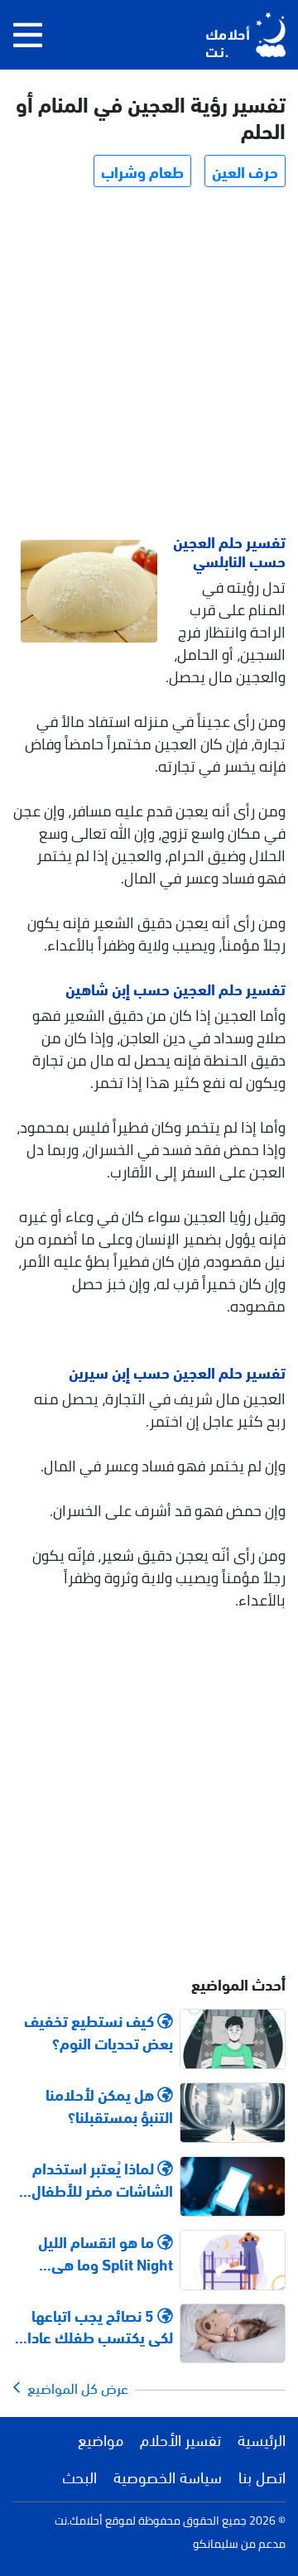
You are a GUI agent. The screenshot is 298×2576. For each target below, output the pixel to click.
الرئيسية (262, 2439)
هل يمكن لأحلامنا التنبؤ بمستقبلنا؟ (109, 2105)
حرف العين (245, 171)
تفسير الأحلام (180, 2439)
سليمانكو (216, 2544)
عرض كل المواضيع (74, 2387)
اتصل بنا (262, 2476)
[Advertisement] (149, 363)
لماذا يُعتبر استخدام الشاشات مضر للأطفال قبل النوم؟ (102, 2179)
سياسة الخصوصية (168, 2476)
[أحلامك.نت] (246, 35)
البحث (79, 2476)
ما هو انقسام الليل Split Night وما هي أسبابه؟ (106, 2252)
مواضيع (101, 2439)
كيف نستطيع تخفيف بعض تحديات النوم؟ (99, 2031)
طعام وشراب (142, 171)
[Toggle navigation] (28, 35)
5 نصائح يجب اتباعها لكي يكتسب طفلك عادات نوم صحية (94, 2326)
